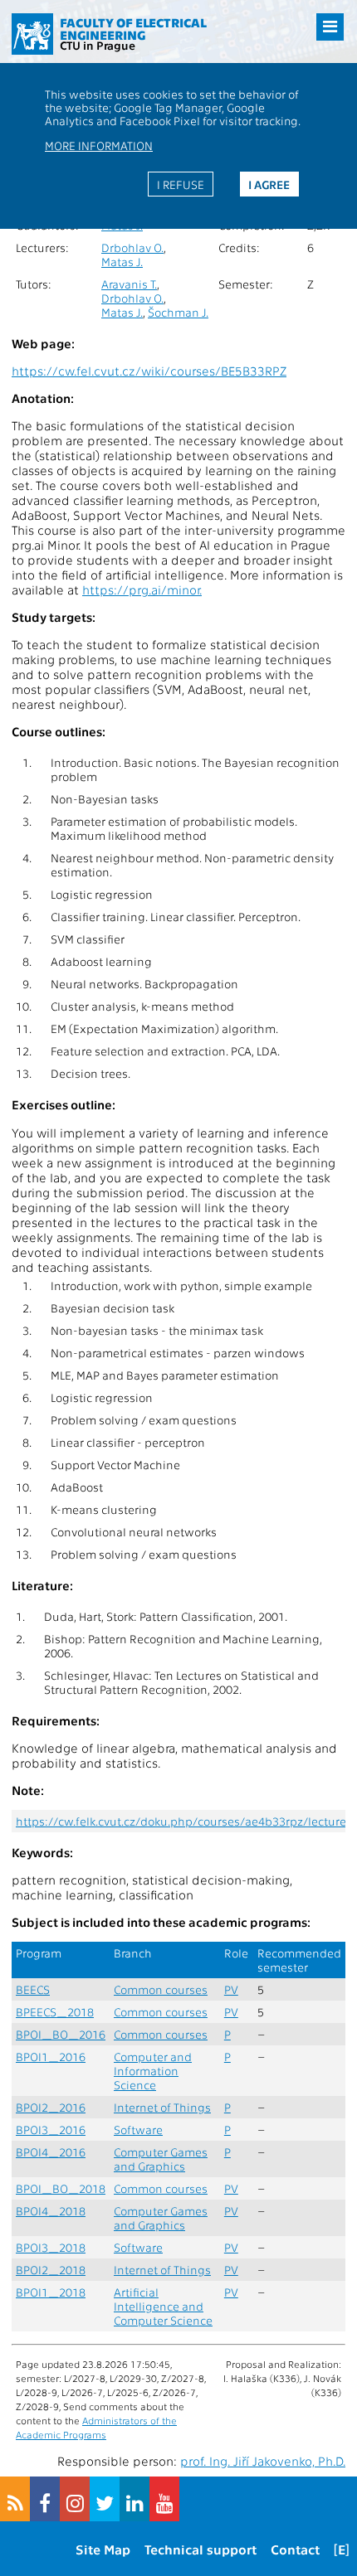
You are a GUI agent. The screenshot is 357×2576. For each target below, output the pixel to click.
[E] (342, 2549)
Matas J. (122, 262)
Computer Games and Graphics (161, 2159)
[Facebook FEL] (45, 2499)
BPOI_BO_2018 (61, 2188)
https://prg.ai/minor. (142, 589)
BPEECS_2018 (55, 2012)
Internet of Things (162, 2107)
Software (138, 2130)
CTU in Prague (98, 45)
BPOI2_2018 (51, 2270)
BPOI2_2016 (51, 2107)
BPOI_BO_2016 (61, 2034)
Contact (295, 2549)
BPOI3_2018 (51, 2247)
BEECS (33, 1989)
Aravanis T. (129, 284)
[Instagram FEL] (75, 2499)
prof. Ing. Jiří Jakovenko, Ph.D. (263, 2461)
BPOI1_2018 (51, 2292)
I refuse (181, 184)
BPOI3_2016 (51, 2130)
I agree (269, 184)
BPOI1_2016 (51, 2057)
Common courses (161, 1989)
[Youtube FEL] (164, 2499)
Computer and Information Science (153, 2071)
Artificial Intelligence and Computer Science (163, 2306)
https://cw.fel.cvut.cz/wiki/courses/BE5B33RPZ (149, 371)
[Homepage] (32, 34)
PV (231, 1989)
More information (99, 145)
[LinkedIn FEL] (134, 2499)
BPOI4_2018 (51, 2211)
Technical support (201, 2549)
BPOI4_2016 (51, 2152)
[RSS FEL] (15, 2499)
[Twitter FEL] (105, 2499)
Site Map (103, 2549)
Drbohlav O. (132, 247)
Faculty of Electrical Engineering (133, 29)
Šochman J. (178, 312)
